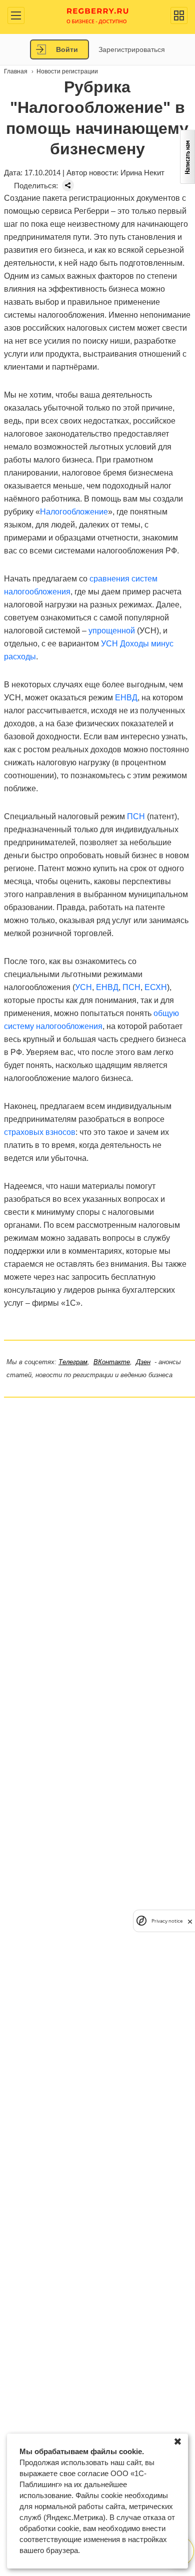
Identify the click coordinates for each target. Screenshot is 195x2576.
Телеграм (73, 1362)
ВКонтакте (112, 1362)
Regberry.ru (98, 15)
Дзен (143, 1362)
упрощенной (113, 631)
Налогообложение (74, 512)
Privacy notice (167, 1921)
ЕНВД (126, 698)
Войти (67, 49)
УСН (83, 987)
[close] (190, 1921)
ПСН (136, 816)
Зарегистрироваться (132, 49)
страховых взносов (40, 1132)
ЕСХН (156, 987)
